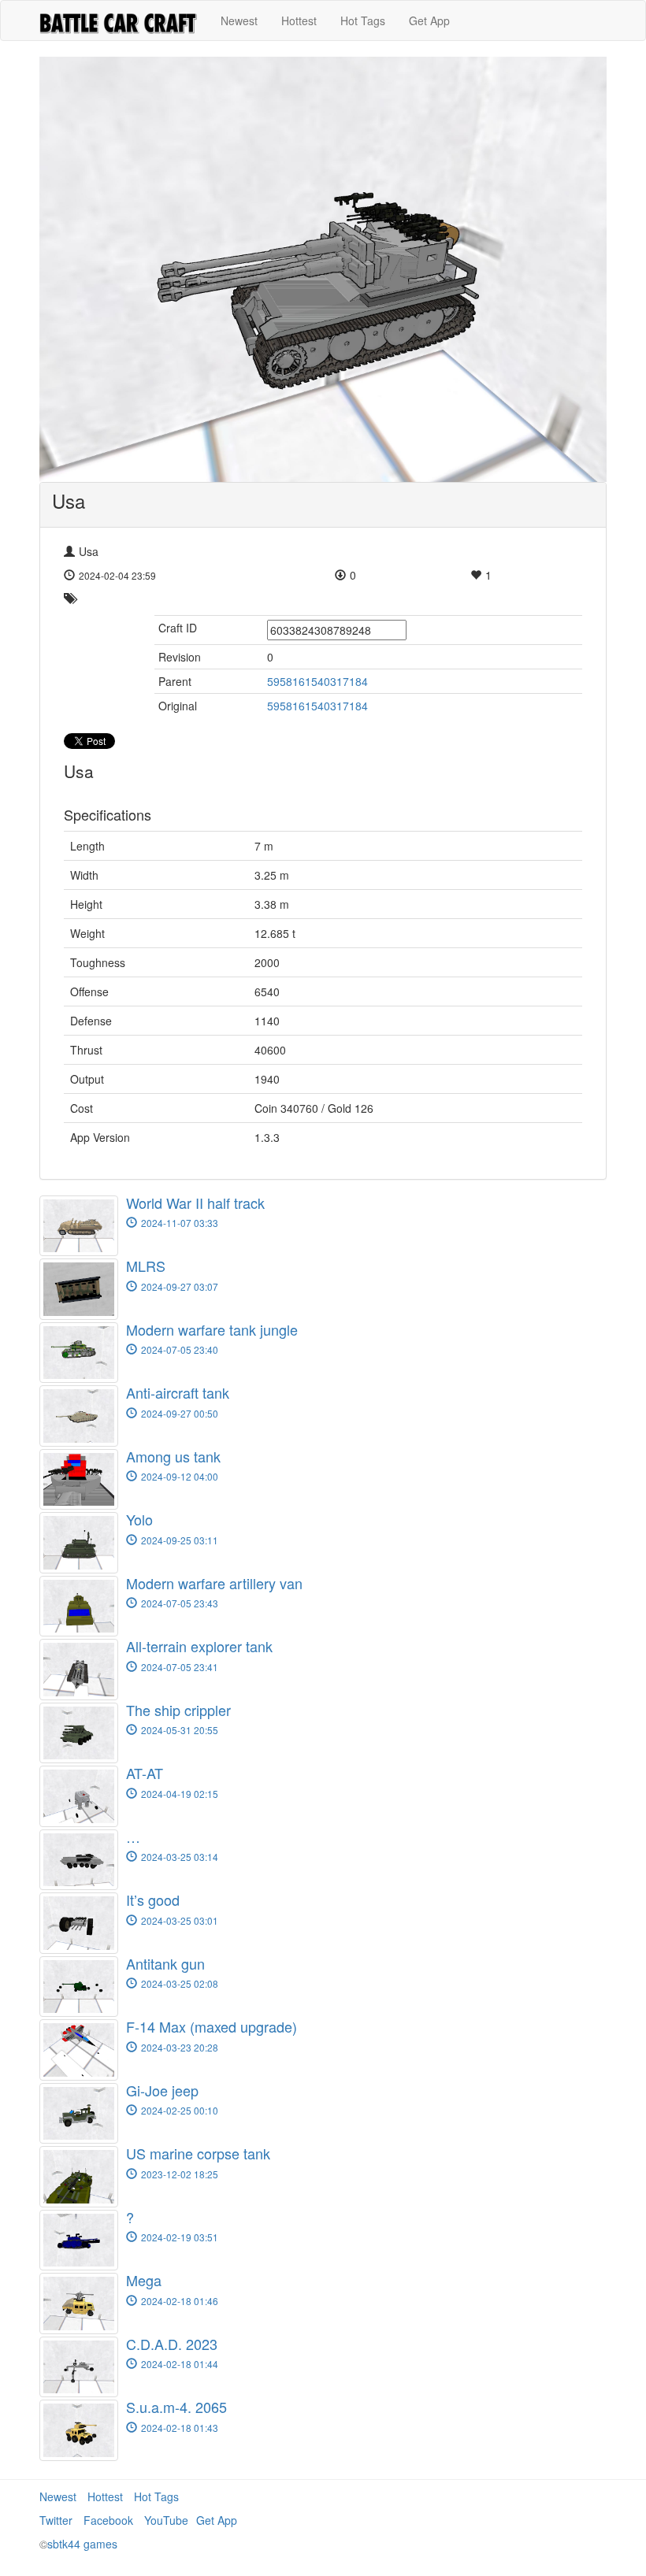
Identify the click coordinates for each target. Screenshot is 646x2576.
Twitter (56, 2520)
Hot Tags (363, 20)
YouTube (166, 2520)
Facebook (108, 2520)
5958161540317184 (317, 681)
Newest (239, 20)
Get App (429, 20)
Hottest (299, 20)
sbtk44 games (82, 2544)
